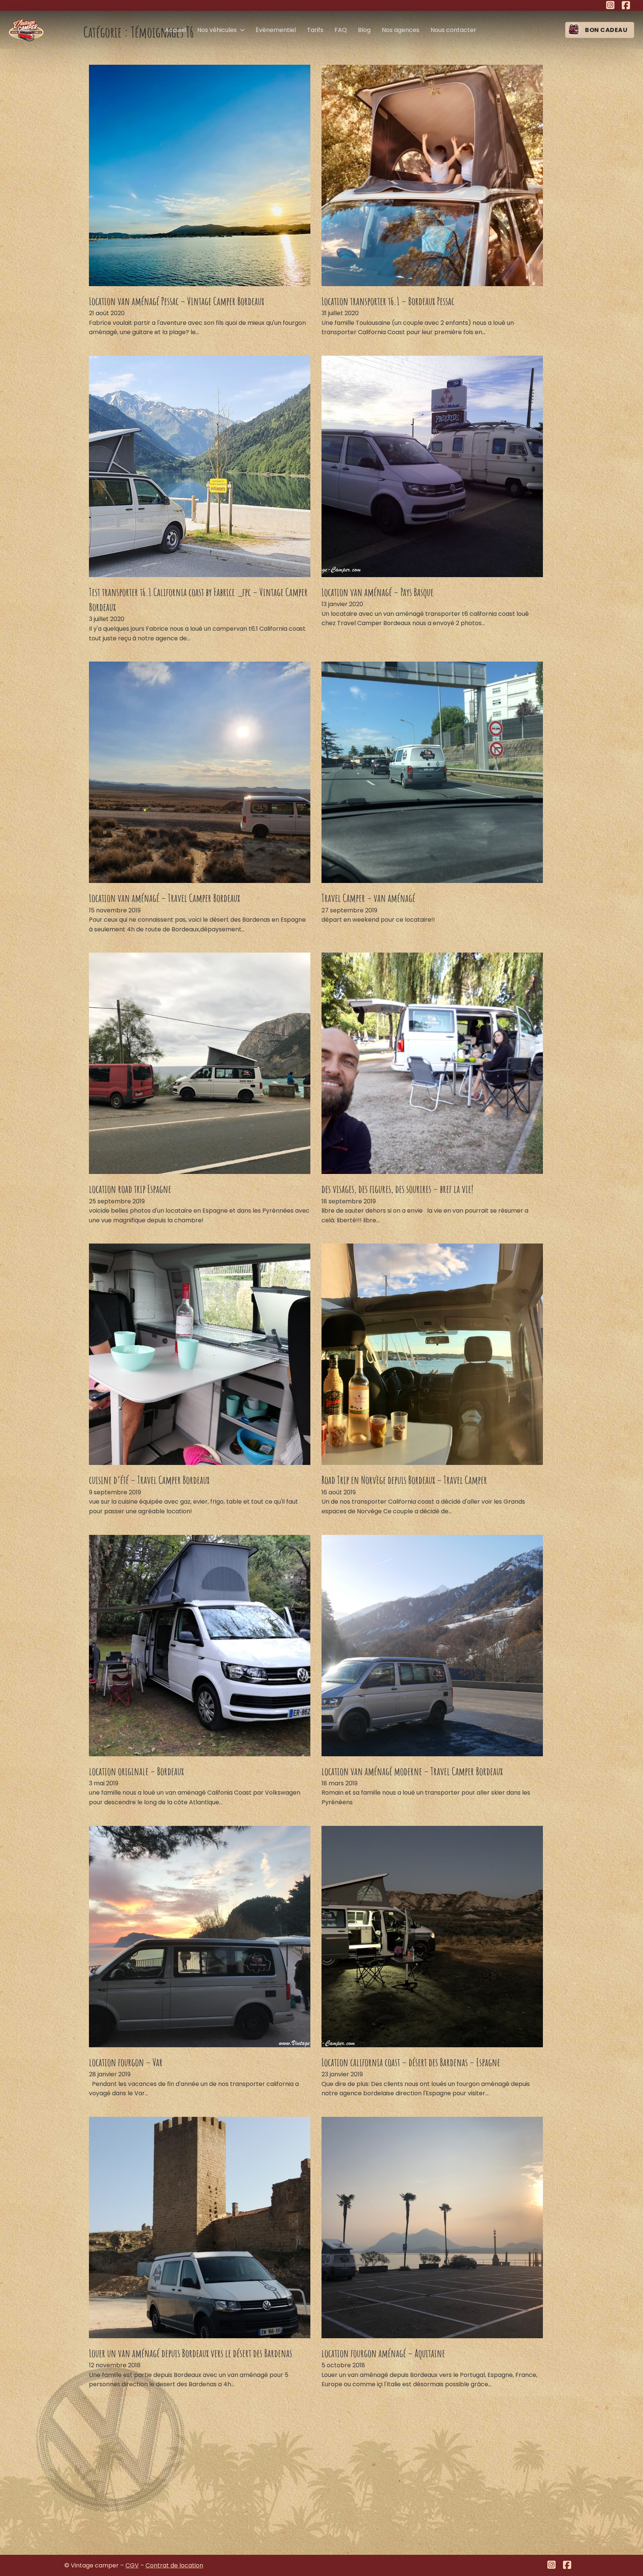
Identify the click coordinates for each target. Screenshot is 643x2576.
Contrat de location (174, 2565)
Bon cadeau (606, 30)
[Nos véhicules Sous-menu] (242, 30)
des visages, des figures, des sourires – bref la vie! (397, 1189)
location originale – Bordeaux (136, 1771)
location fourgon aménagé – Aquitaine (383, 2353)
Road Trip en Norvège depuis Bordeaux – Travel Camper (404, 1480)
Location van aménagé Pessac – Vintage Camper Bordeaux (177, 301)
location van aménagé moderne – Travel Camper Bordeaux (412, 1771)
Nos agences (401, 30)
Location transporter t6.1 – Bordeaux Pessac (388, 301)
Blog (364, 30)
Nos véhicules (217, 30)
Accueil (175, 30)
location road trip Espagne (130, 1189)
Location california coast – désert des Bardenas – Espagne (411, 2062)
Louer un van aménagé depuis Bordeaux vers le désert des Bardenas (191, 2353)
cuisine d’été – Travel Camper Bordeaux (149, 1480)
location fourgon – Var (126, 2062)
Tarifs (315, 30)
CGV (132, 2565)
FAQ (341, 30)
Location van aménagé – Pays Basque (378, 592)
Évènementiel (276, 30)
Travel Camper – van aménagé (368, 898)
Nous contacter (453, 30)
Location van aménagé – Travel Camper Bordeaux (164, 898)
